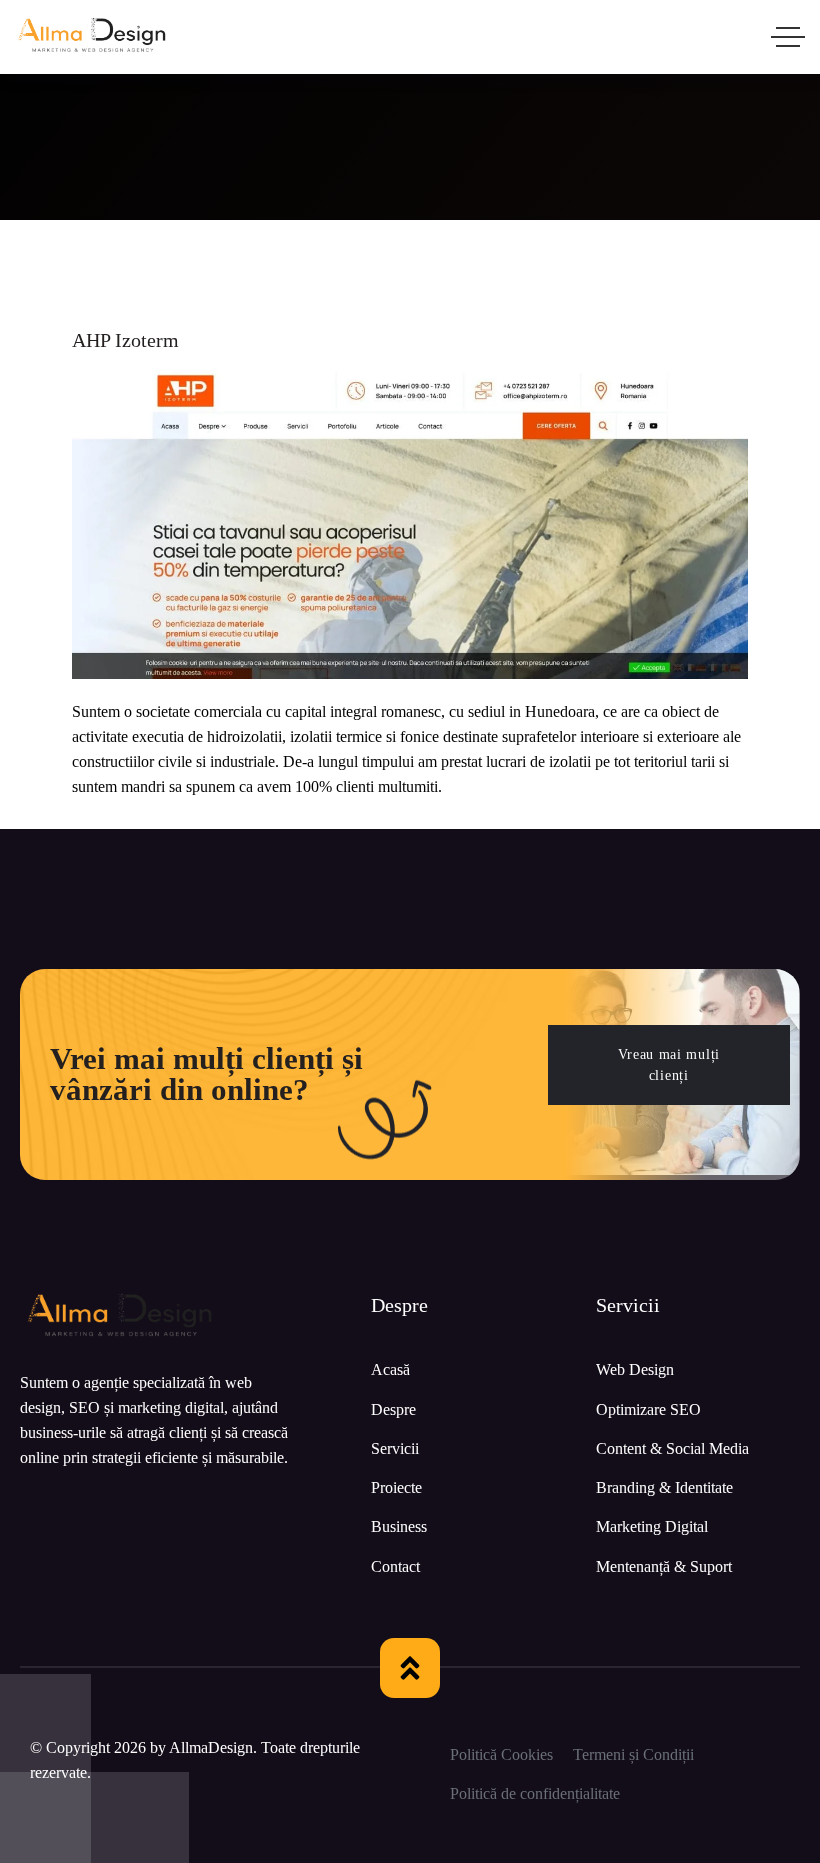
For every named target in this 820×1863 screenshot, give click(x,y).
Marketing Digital (652, 1526)
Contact (395, 1566)
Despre (393, 1409)
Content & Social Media (672, 1448)
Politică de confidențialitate (535, 1793)
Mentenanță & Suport (664, 1566)
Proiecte (396, 1487)
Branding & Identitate (664, 1487)
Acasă (390, 1369)
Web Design (635, 1369)
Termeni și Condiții (633, 1754)
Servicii (395, 1448)
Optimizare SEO (648, 1409)
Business (399, 1526)
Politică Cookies (501, 1754)
